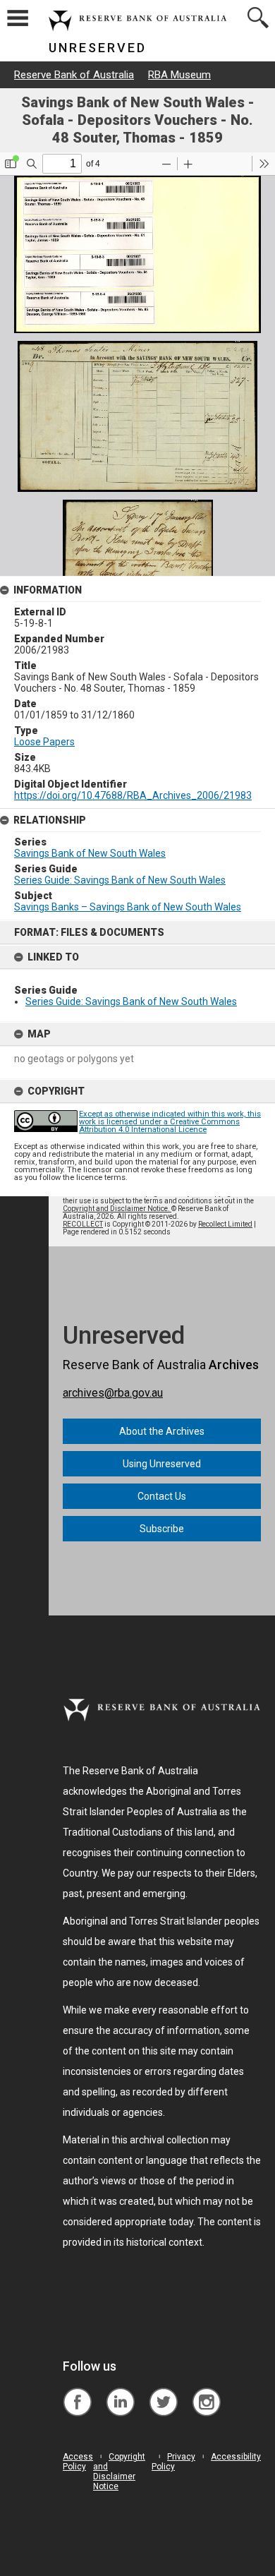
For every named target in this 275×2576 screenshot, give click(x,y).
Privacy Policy (173, 2462)
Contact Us (162, 1496)
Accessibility (236, 2457)
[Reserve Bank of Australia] (77, 2391)
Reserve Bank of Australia (74, 75)
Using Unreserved (162, 1464)
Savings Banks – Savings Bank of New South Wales (128, 907)
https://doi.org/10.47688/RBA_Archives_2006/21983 (133, 795)
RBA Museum (179, 75)
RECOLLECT (83, 1224)
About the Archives (162, 1431)
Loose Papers (44, 742)
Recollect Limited (225, 1224)
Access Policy (78, 2462)
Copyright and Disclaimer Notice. (117, 1209)
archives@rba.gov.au (113, 1393)
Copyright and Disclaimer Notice (119, 2472)
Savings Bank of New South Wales (90, 853)
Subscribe (162, 1529)
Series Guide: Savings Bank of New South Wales (131, 1001)
